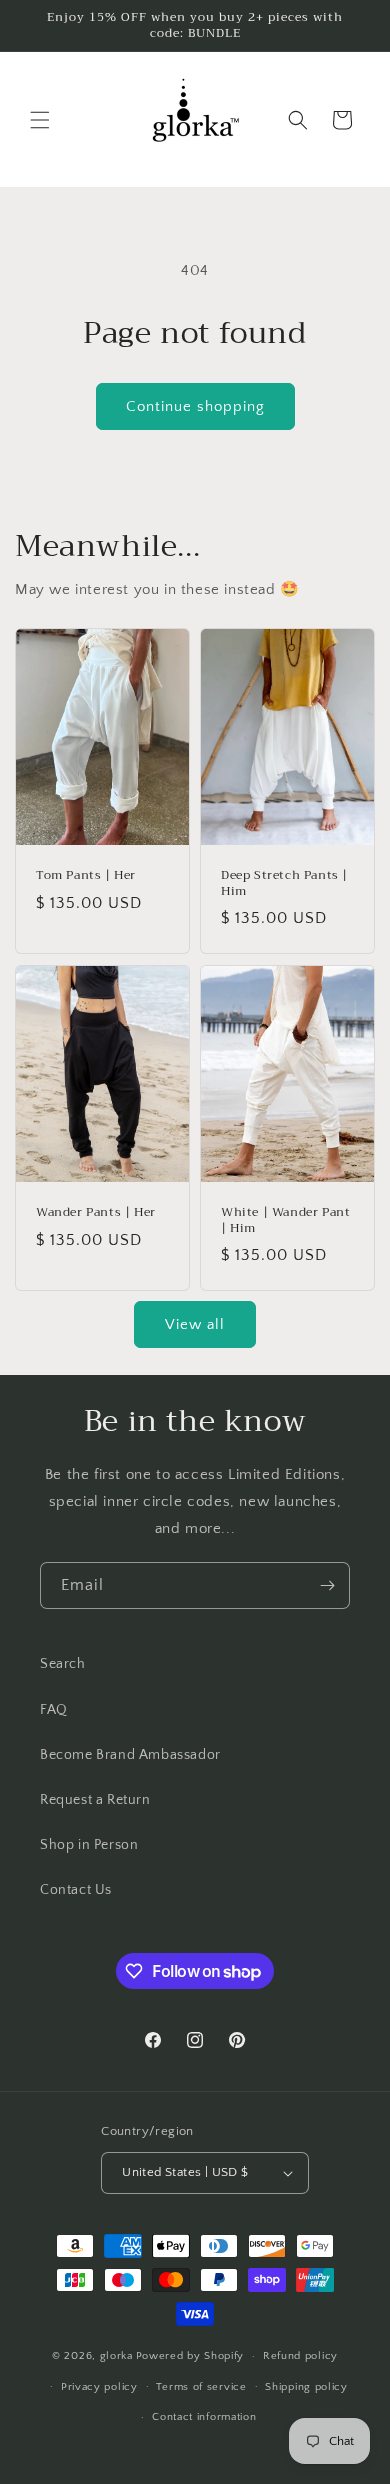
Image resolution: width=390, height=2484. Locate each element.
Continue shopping (195, 406)
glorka (116, 2356)
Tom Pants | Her (86, 877)
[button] (40, 120)
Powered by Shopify (190, 2356)
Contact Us (76, 1890)
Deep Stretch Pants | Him (284, 884)
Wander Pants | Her (96, 1213)
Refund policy (300, 2356)
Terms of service (201, 2387)
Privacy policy (99, 2387)
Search (63, 1664)
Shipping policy (306, 2387)
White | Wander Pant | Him (285, 1220)
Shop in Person (89, 1845)
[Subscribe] (327, 1585)
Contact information (204, 2417)
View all (195, 1324)
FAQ (54, 1710)
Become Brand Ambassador (130, 1755)
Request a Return (95, 1800)
